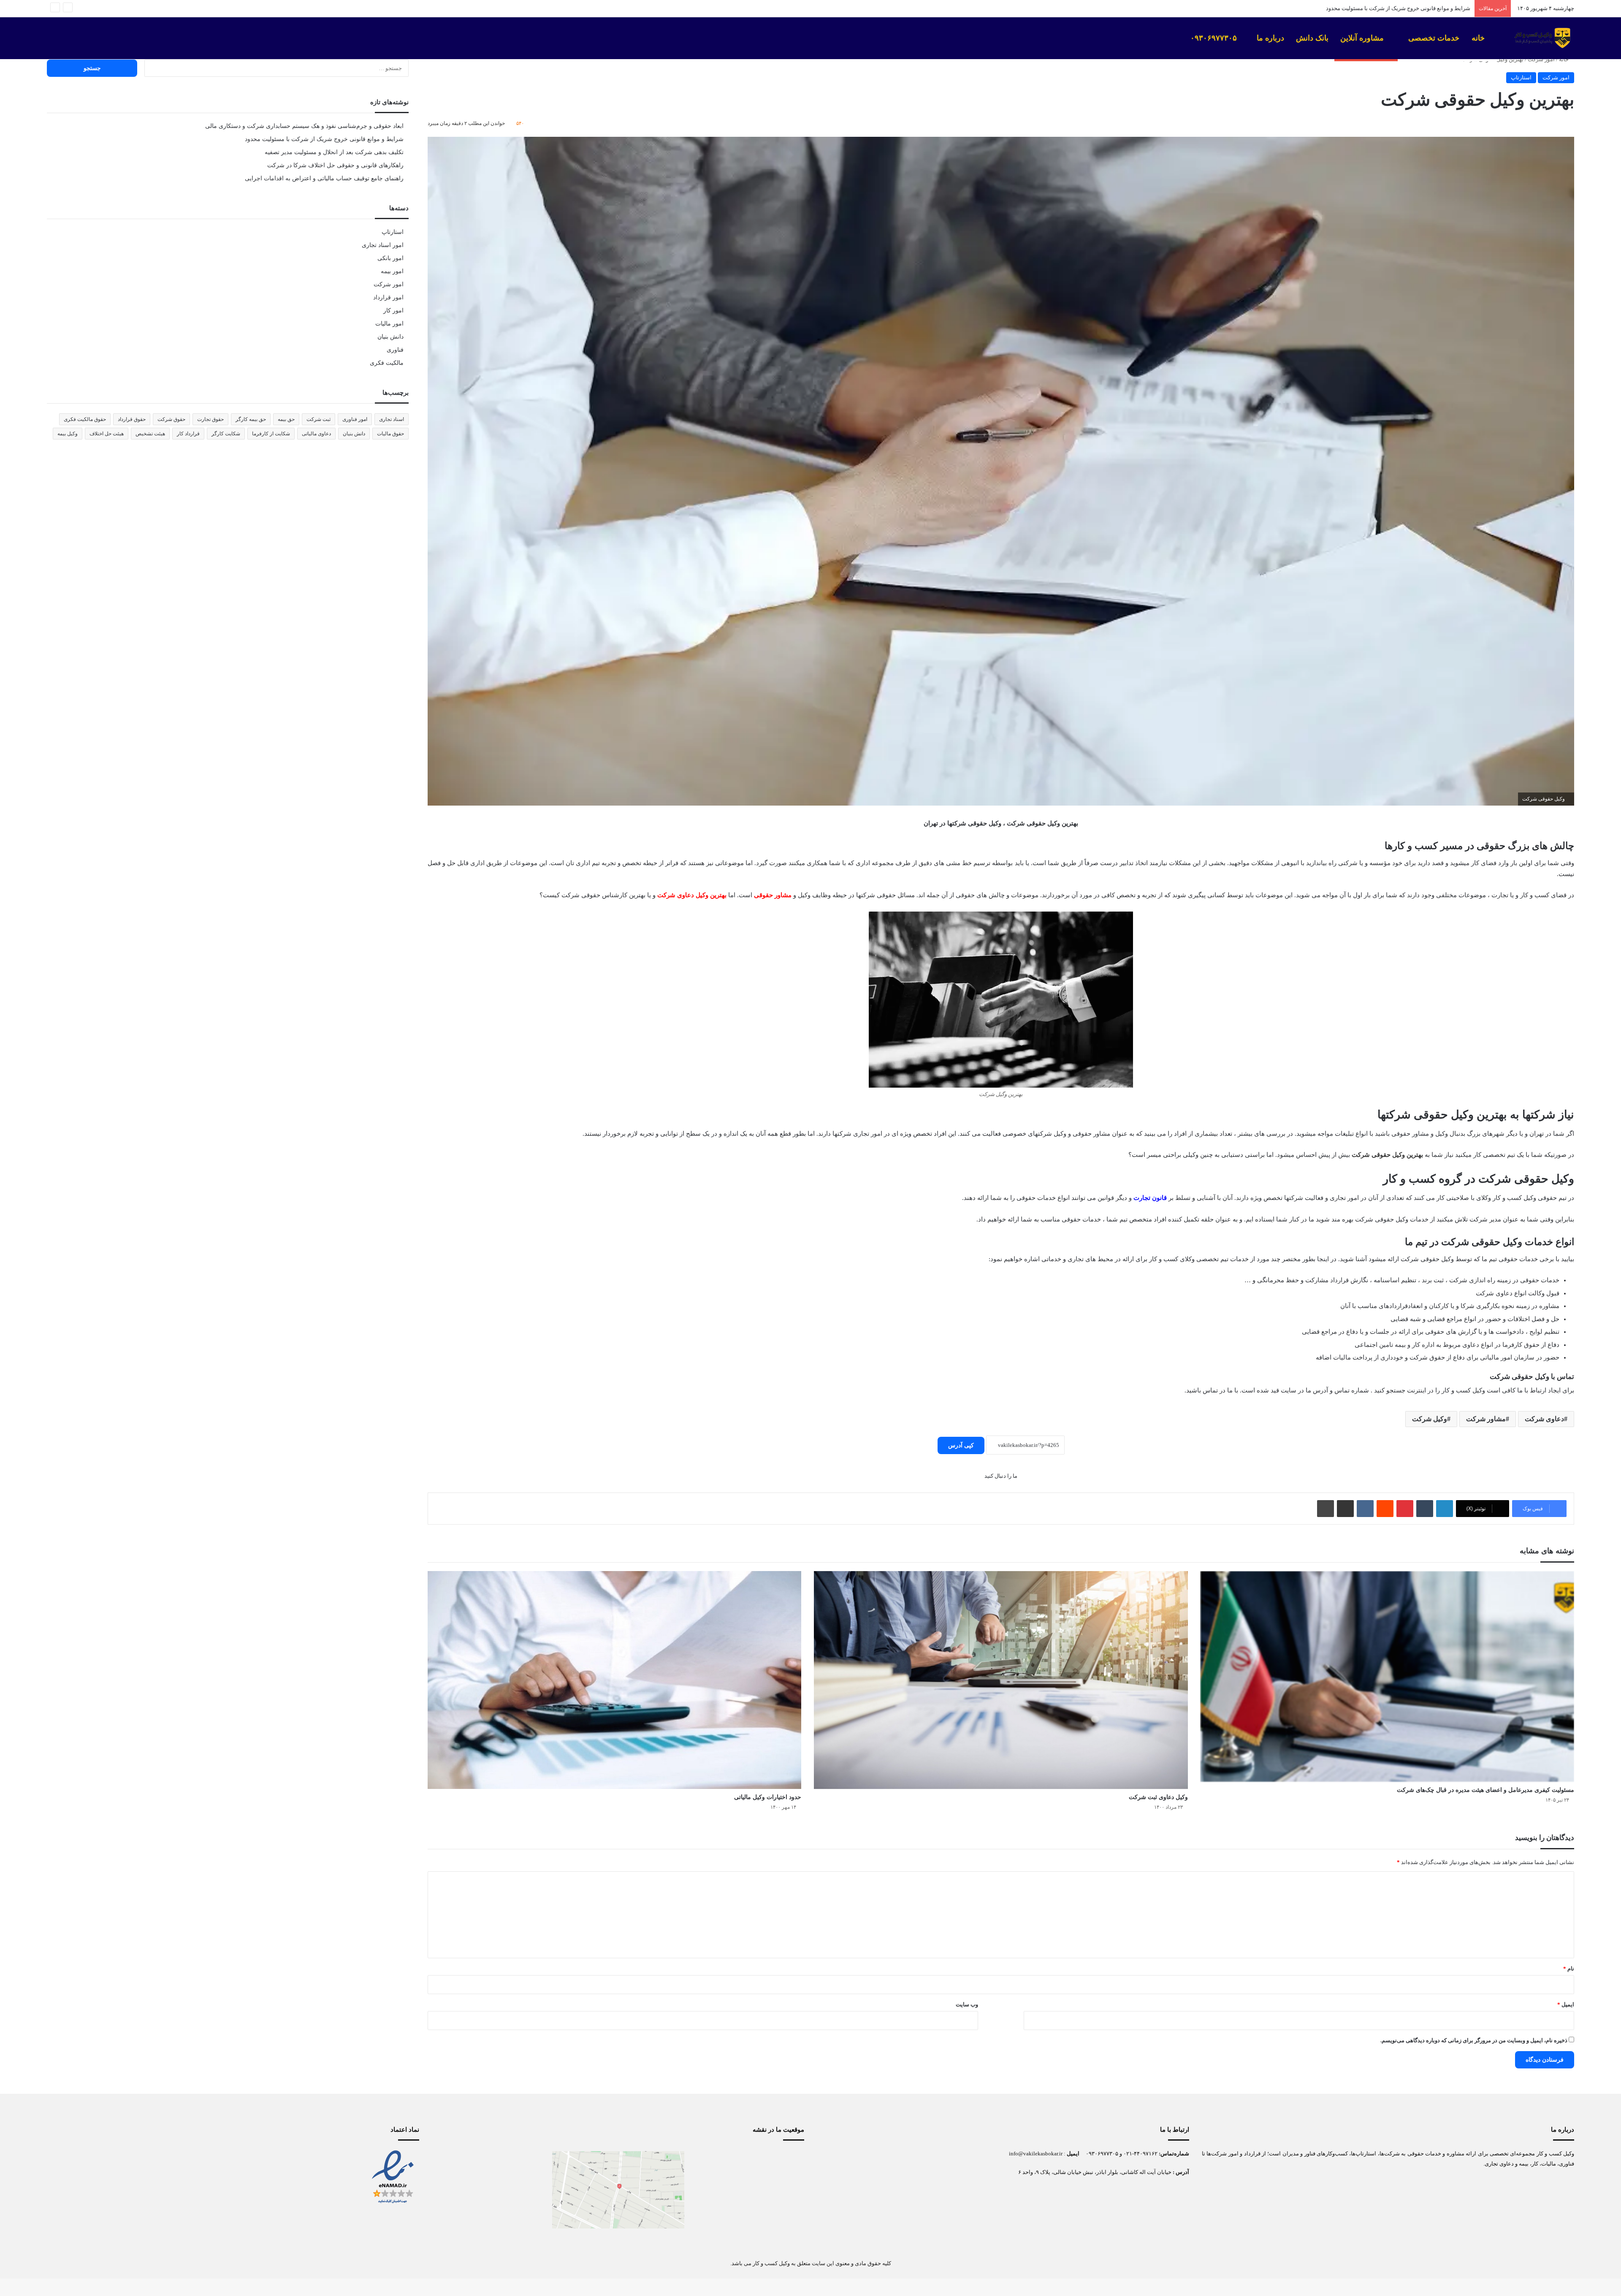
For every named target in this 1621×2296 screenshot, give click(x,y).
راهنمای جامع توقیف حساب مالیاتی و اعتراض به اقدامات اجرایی (324, 178)
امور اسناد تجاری (383, 245)
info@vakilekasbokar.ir (1036, 2154)
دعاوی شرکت (1544, 1419)
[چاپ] (1326, 1509)
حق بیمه (286, 419)
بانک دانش (1312, 38)
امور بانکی (390, 258)
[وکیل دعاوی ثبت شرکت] (1001, 1680)
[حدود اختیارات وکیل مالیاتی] (614, 1680)
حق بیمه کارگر (251, 419)
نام (1569, 1969)
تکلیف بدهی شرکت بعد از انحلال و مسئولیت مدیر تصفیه (1407, 8)
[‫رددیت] (1385, 1509)
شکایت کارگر (226, 434)
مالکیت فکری (387, 363)
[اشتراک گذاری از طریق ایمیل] (1345, 1509)
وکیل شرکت (1430, 1419)
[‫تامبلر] (1425, 1509)
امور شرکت (1541, 59)
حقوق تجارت (210, 419)
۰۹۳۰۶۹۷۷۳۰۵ (1215, 38)
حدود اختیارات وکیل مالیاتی (768, 1797)
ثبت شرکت (319, 419)
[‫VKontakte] (1365, 1509)
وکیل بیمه (68, 434)
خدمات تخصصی (1434, 38)
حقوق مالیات (390, 434)
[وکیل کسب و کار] (1541, 38)
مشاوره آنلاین (1363, 38)
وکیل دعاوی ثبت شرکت (1158, 1797)
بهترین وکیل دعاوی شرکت (692, 895)
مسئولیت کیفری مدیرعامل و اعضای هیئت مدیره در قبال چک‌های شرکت (1485, 1790)
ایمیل (1566, 2004)
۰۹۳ (1090, 2154)
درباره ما (1270, 38)
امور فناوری (355, 419)
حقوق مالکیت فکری (85, 419)
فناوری (395, 350)
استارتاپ (1521, 77)
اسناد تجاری (392, 419)
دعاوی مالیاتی (316, 434)
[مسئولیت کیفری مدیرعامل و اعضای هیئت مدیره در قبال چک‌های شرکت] (1387, 1676)
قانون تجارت (1150, 1198)
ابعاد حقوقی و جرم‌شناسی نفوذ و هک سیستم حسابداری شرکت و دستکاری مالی (304, 126)
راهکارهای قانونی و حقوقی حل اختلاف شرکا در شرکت (335, 165)
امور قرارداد (388, 297)
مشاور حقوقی (773, 895)
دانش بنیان (390, 337)
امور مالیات (389, 324)
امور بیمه (392, 271)
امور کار (393, 311)
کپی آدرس (961, 1445)
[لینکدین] (1445, 1509)
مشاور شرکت (1486, 1419)
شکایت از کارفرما (271, 434)
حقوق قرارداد (132, 419)
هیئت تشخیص (150, 434)
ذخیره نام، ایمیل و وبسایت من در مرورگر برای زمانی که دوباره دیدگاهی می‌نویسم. (1474, 2040)
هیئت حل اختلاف (107, 434)
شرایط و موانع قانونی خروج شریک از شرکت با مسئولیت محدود (324, 139)
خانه (1479, 38)
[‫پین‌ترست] (1405, 1509)
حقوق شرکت (171, 419)
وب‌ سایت (967, 2004)
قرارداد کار (188, 434)
